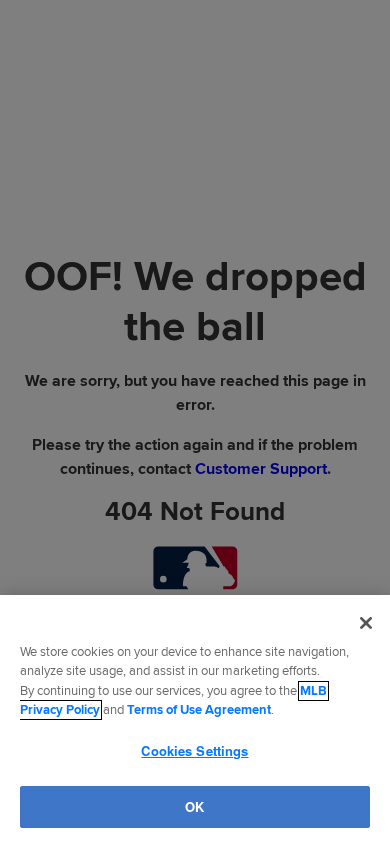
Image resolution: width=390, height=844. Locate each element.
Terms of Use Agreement (199, 710)
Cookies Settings (194, 750)
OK (194, 806)
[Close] (366, 623)
